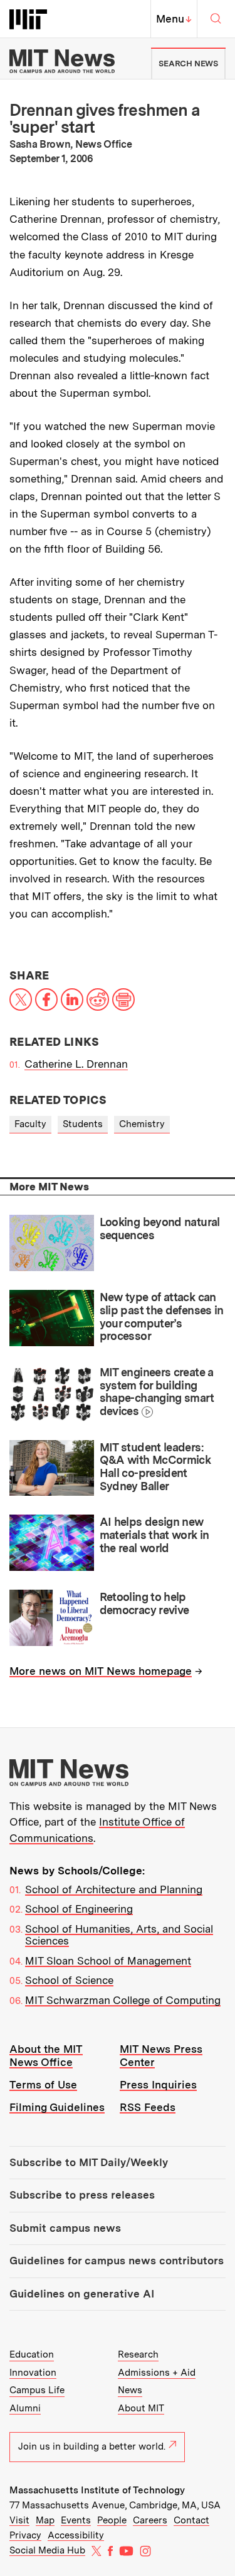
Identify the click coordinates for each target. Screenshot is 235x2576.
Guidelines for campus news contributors (117, 2261)
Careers (150, 2520)
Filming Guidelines (57, 2107)
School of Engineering (79, 1909)
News (130, 2390)
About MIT (141, 2408)
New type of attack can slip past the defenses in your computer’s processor (162, 1316)
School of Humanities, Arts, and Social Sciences (119, 1935)
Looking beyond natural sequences (160, 1229)
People (112, 2520)
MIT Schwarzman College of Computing (123, 2000)
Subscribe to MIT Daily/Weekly (89, 2162)
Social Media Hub (47, 2550)
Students (83, 1124)
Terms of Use (43, 2085)
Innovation (33, 2373)
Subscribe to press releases (82, 2195)
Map (45, 2520)
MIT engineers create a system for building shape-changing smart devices (157, 1392)
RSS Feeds (148, 2107)
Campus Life (37, 2390)
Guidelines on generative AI (82, 2294)
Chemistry (142, 1124)
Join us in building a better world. (92, 2446)
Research (138, 2354)
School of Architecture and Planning (114, 1889)
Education (32, 2354)
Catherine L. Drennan (76, 1064)
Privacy (25, 2535)
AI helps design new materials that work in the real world (154, 1535)
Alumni (25, 2408)
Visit (19, 2520)
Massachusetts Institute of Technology (97, 2490)
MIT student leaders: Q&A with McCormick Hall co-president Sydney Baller (155, 1467)
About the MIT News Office (46, 2056)
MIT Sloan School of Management (108, 1961)
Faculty (30, 1124)
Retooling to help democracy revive (144, 1603)
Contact (191, 2520)
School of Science (69, 1980)
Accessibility (76, 2535)
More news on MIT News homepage (101, 1671)
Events (76, 2520)
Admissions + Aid (157, 2373)
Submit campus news (65, 2228)
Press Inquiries (158, 2085)
